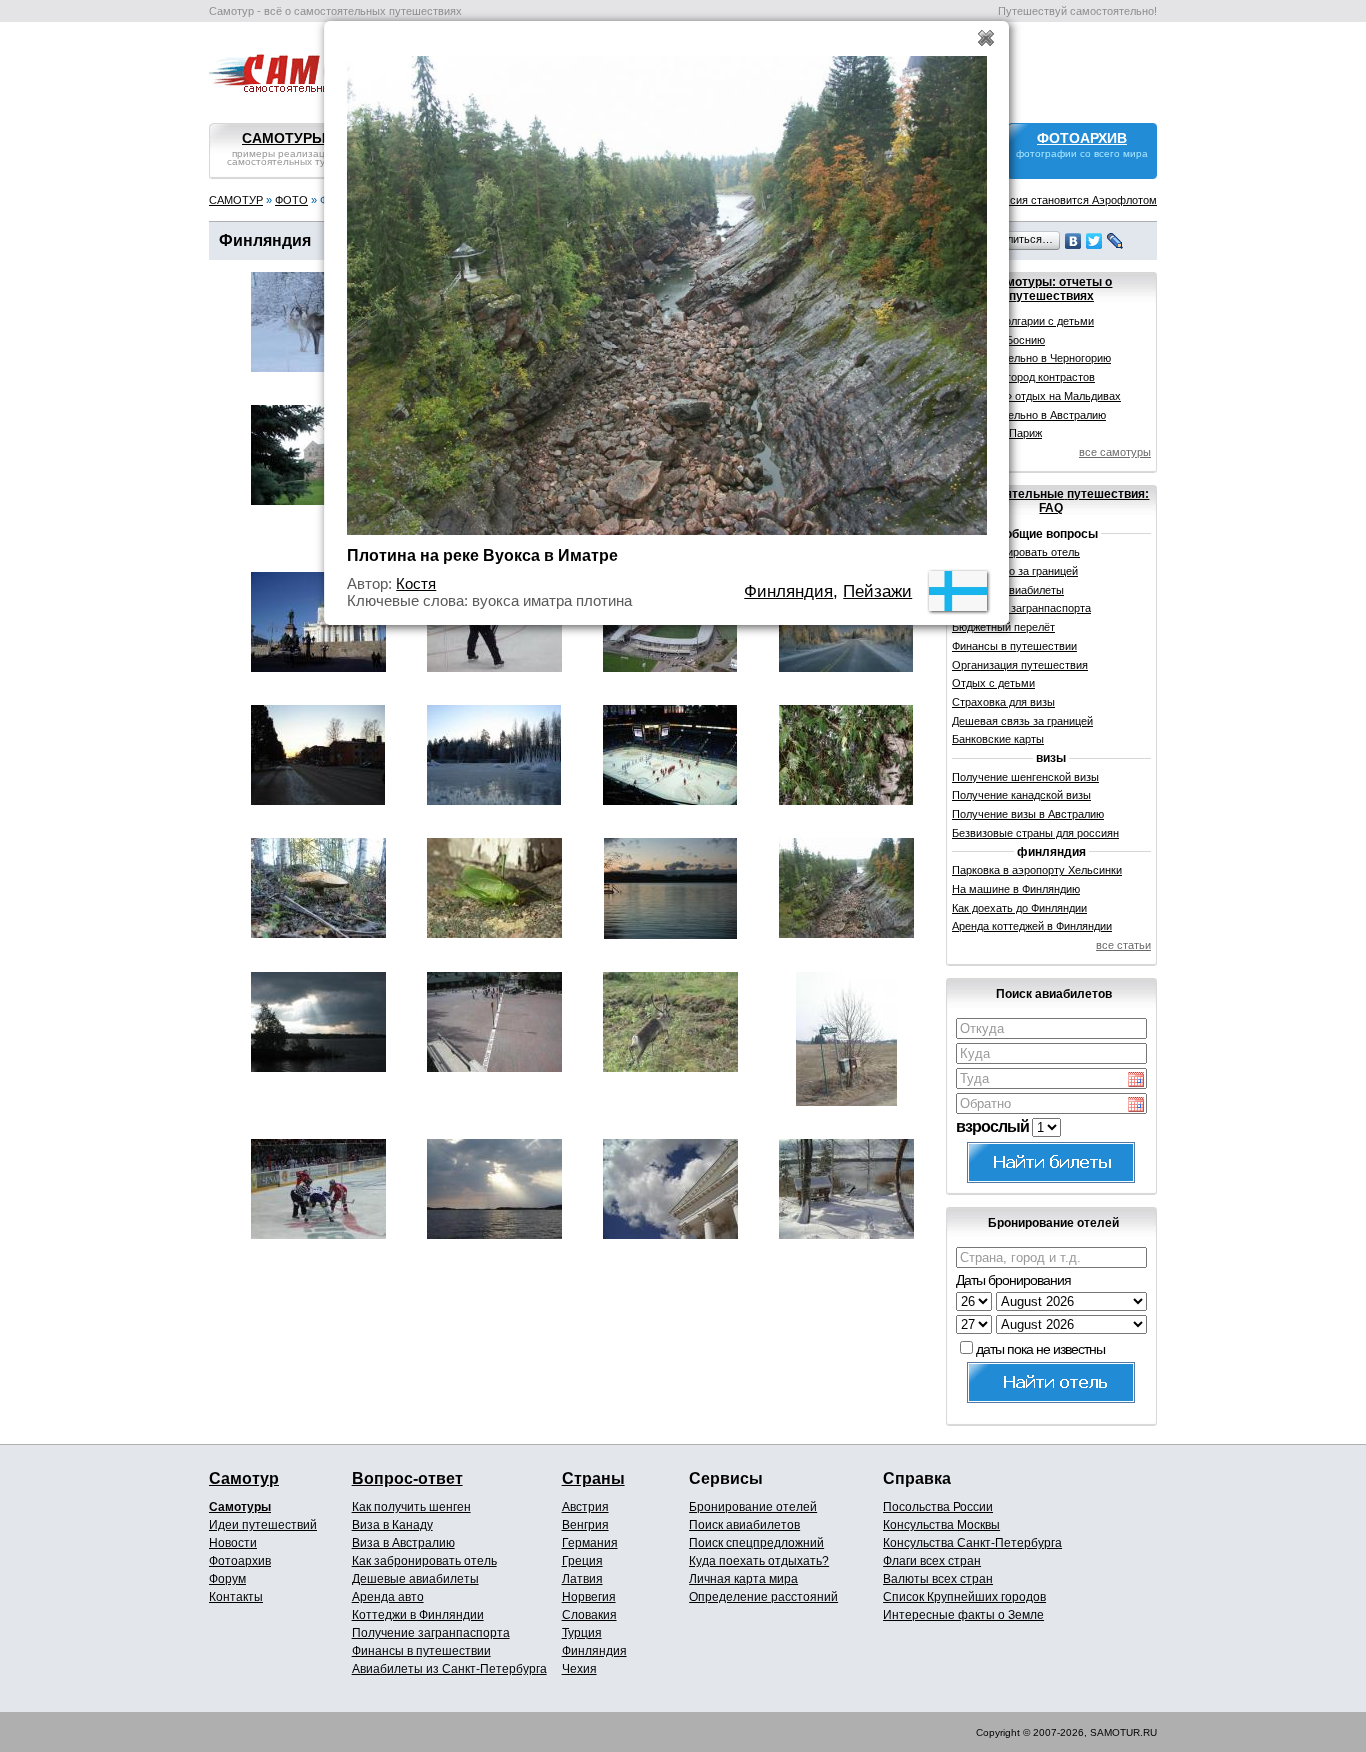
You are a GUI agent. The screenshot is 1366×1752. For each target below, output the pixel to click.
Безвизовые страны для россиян (1035, 833)
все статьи (1123, 945)
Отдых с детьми (993, 683)
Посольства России (938, 1507)
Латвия (582, 1579)
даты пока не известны (1040, 1349)
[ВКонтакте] (1073, 241)
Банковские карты (998, 739)
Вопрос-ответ (407, 1478)
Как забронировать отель (424, 1561)
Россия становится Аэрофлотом (1074, 200)
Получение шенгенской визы (1025, 777)
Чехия (579, 1669)
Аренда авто (388, 1597)
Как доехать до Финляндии (1019, 908)
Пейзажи (877, 591)
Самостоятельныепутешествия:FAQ (1051, 501)
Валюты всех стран (938, 1579)
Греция (582, 1561)
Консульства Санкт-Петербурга (972, 1543)
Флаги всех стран (932, 1561)
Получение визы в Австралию (1028, 814)
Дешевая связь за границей (1022, 721)
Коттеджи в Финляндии (418, 1615)
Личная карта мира (743, 1579)
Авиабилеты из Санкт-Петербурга (449, 1669)
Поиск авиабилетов (744, 1525)
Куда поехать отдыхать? (759, 1561)
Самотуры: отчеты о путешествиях (1051, 289)
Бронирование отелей (753, 1507)
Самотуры (240, 1507)
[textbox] (1051, 1028)
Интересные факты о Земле (963, 1615)
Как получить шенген (411, 1507)
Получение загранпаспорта (431, 1633)
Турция (582, 1633)
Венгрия (585, 1525)
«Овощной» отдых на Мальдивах (1036, 396)
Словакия (589, 1615)
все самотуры (1115, 452)
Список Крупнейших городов (964, 1597)
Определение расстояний (763, 1597)
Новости (233, 1543)
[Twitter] (1094, 241)
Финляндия (594, 1651)
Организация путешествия (1020, 665)
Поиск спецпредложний (756, 1543)
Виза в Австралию (403, 1543)
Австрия (585, 1507)
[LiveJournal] (1115, 241)
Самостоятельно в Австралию (1029, 415)
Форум (227, 1579)
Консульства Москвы (941, 1525)
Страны (593, 1478)
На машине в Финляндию (1016, 889)
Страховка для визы (1003, 702)
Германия (590, 1543)
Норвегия (589, 1597)
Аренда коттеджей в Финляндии (1032, 926)
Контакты (236, 1597)
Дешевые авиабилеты (415, 1579)
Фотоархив (240, 1561)
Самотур (244, 1478)
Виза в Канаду (392, 1525)
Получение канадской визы (1021, 795)
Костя (416, 583)
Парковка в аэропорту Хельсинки (1037, 870)
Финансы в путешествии (1014, 646)
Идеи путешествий (263, 1525)
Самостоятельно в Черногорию (1031, 358)
